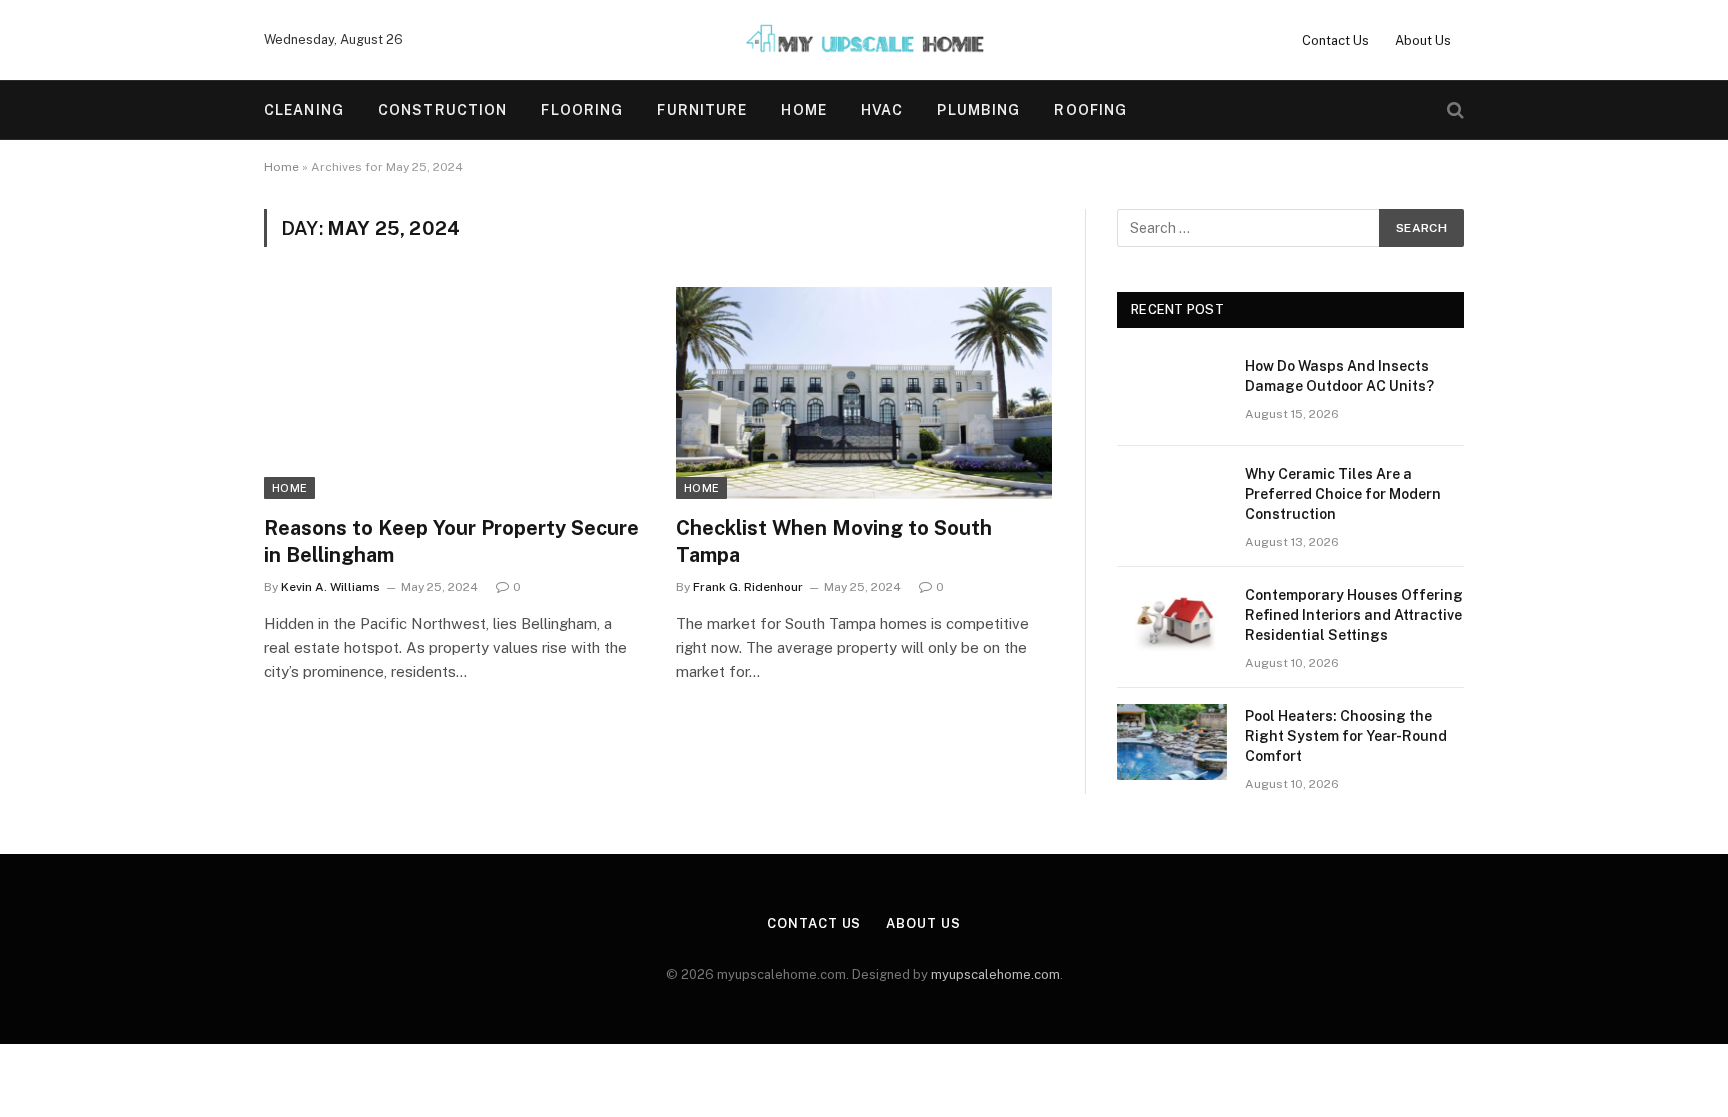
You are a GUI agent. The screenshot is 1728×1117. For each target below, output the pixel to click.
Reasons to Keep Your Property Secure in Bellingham (451, 541)
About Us (1423, 40)
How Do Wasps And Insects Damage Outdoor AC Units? (1339, 376)
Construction (442, 110)
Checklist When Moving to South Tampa (834, 541)
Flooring (582, 110)
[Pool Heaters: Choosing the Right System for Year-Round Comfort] (1172, 742)
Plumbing (978, 110)
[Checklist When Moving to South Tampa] (864, 393)
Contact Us (1335, 40)
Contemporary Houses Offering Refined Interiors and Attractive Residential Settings (1354, 615)
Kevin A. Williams (330, 587)
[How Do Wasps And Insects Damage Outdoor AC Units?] (1172, 392)
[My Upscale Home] (864, 40)
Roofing (1090, 110)
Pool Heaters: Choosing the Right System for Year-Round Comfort (1346, 736)
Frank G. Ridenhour (748, 587)
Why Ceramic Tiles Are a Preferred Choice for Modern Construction (1343, 494)
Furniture (702, 110)
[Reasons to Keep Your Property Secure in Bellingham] (452, 393)
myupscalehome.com (995, 974)
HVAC (882, 110)
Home (803, 110)
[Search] (1453, 110)
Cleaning (304, 110)
